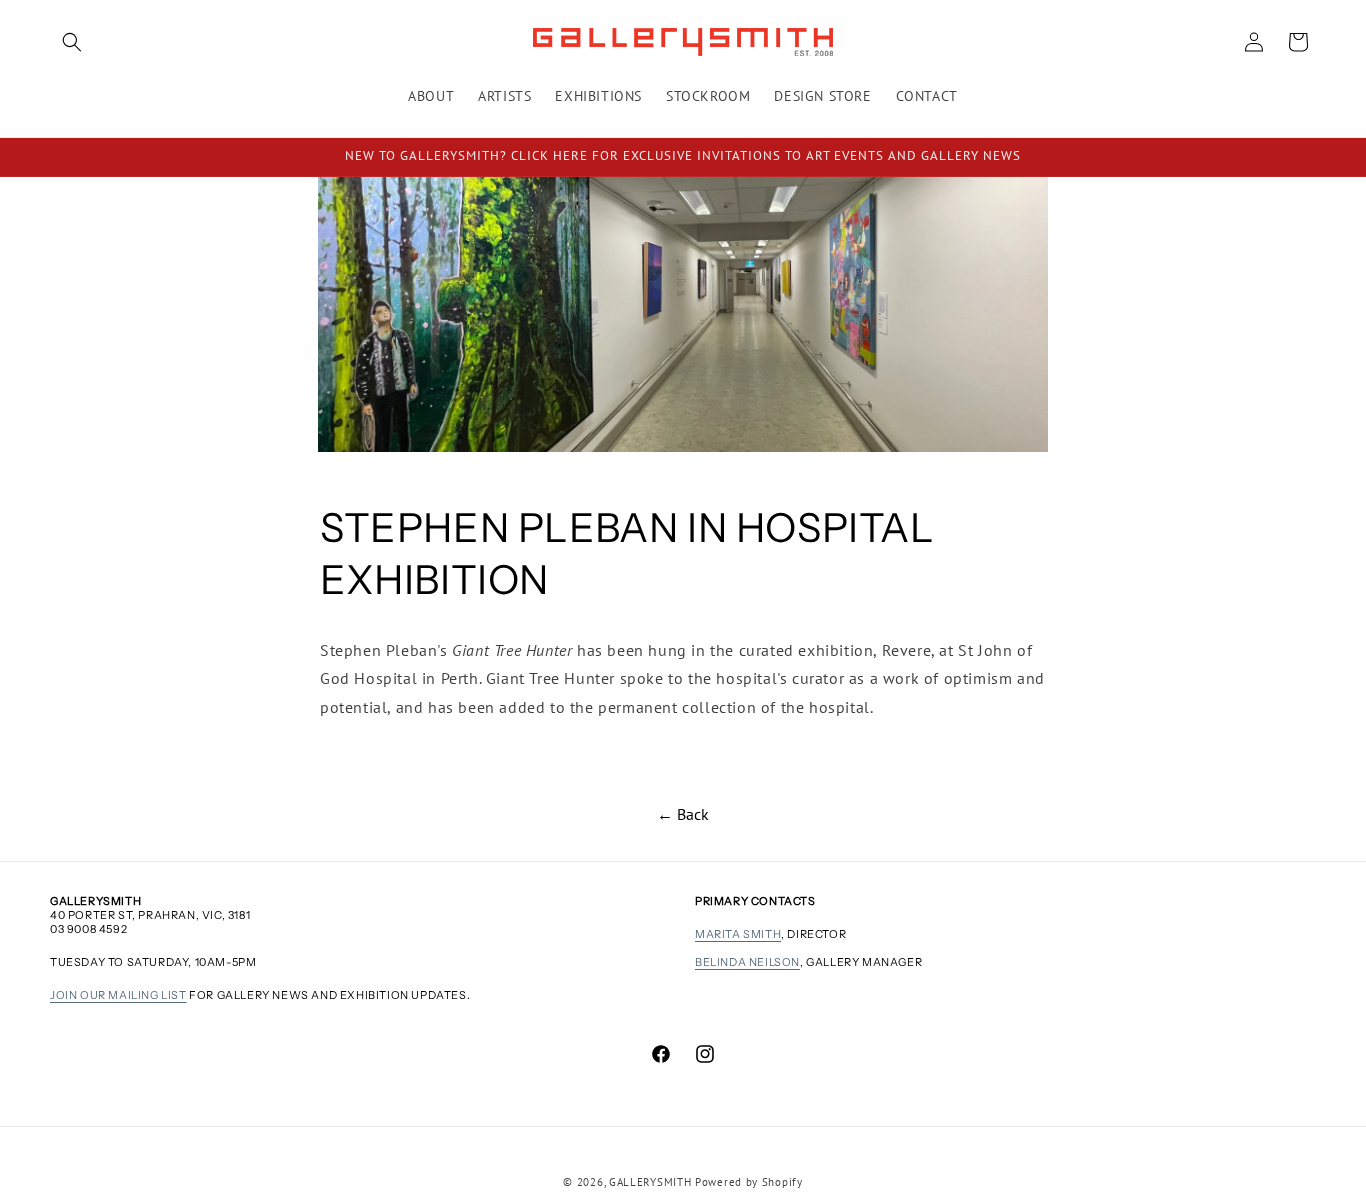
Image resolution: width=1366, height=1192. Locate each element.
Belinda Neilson (747, 962)
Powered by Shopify (749, 1182)
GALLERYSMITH (650, 1182)
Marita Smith (738, 934)
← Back (683, 814)
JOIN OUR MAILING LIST (118, 995)
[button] (72, 42)
